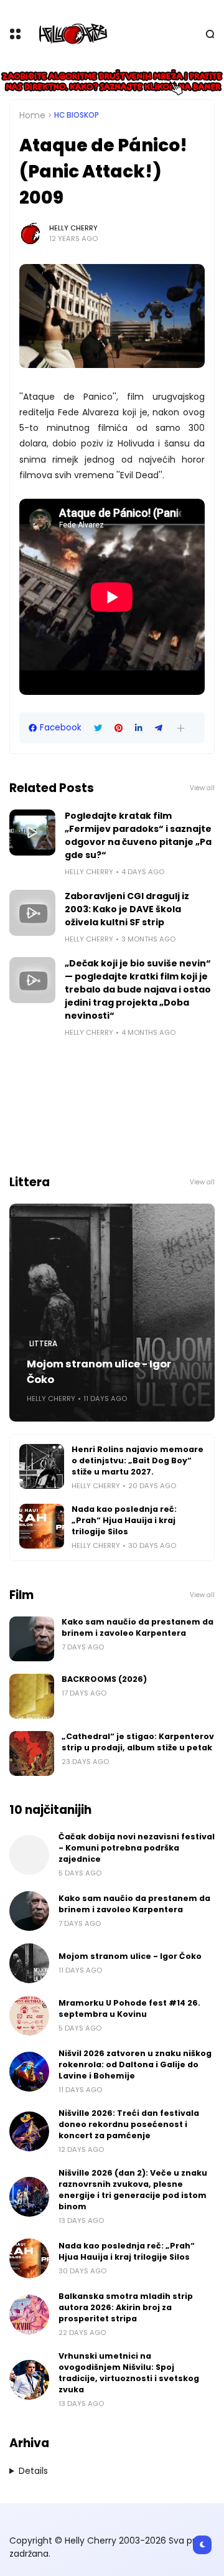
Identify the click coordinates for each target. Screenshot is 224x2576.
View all (202, 788)
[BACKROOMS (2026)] (32, 1696)
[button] (181, 728)
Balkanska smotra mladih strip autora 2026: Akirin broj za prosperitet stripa (126, 2307)
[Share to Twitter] (98, 728)
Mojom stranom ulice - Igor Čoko (99, 1372)
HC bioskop (77, 115)
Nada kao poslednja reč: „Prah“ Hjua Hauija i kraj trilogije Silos (124, 1520)
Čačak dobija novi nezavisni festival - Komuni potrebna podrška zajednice (137, 1848)
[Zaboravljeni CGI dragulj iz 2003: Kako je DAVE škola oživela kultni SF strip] (32, 913)
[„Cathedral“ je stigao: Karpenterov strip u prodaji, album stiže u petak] (32, 1753)
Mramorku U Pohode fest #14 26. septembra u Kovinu (129, 2008)
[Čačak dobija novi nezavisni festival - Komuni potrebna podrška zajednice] (29, 1855)
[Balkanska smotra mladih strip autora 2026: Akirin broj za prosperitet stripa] (29, 2314)
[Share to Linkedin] (139, 728)
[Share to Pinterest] (119, 728)
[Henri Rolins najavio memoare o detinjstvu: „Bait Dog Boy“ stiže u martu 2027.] (42, 1466)
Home (32, 115)
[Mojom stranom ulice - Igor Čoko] (112, 1313)
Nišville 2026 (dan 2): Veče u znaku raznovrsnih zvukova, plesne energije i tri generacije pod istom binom (133, 2190)
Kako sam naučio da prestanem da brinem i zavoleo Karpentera (138, 1627)
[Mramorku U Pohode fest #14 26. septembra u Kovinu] (29, 2016)
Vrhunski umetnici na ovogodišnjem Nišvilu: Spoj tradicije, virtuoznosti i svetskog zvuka (129, 2373)
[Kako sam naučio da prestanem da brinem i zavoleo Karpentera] (32, 1639)
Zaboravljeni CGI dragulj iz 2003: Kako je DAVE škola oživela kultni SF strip (127, 909)
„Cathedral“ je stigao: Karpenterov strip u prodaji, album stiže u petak (138, 1742)
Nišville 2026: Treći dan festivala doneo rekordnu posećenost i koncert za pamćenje (129, 2124)
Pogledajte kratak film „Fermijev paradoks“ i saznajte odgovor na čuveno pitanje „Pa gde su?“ (138, 835)
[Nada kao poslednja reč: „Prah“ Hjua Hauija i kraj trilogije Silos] (42, 1526)
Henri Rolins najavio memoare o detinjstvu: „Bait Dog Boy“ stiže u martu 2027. (138, 1460)
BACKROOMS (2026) (104, 1679)
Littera (43, 1344)
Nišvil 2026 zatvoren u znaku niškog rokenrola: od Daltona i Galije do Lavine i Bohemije (135, 2064)
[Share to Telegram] (159, 728)
